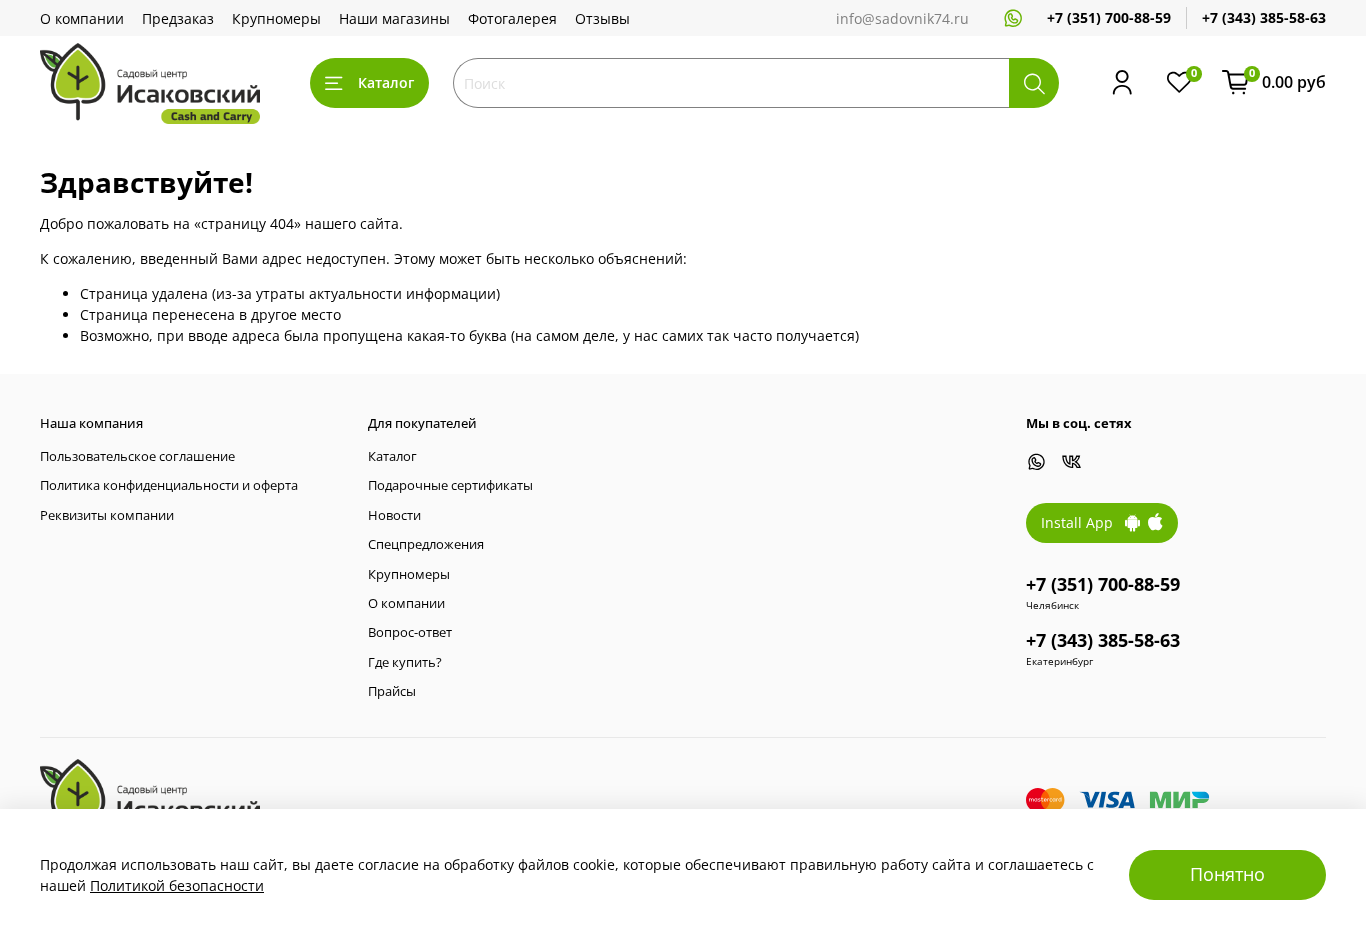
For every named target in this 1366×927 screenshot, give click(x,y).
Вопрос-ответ (410, 632)
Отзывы (602, 18)
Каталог (386, 82)
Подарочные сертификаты (450, 485)
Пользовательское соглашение (137, 456)
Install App (1083, 522)
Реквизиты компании (107, 515)
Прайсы (392, 691)
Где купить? (405, 662)
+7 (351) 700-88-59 (1109, 17)
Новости (394, 515)
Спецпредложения (426, 544)
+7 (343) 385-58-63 (1264, 17)
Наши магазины (394, 18)
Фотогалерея (512, 18)
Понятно (1227, 874)
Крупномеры (276, 18)
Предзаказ (178, 18)
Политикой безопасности (177, 885)
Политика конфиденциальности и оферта (169, 485)
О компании (82, 18)
